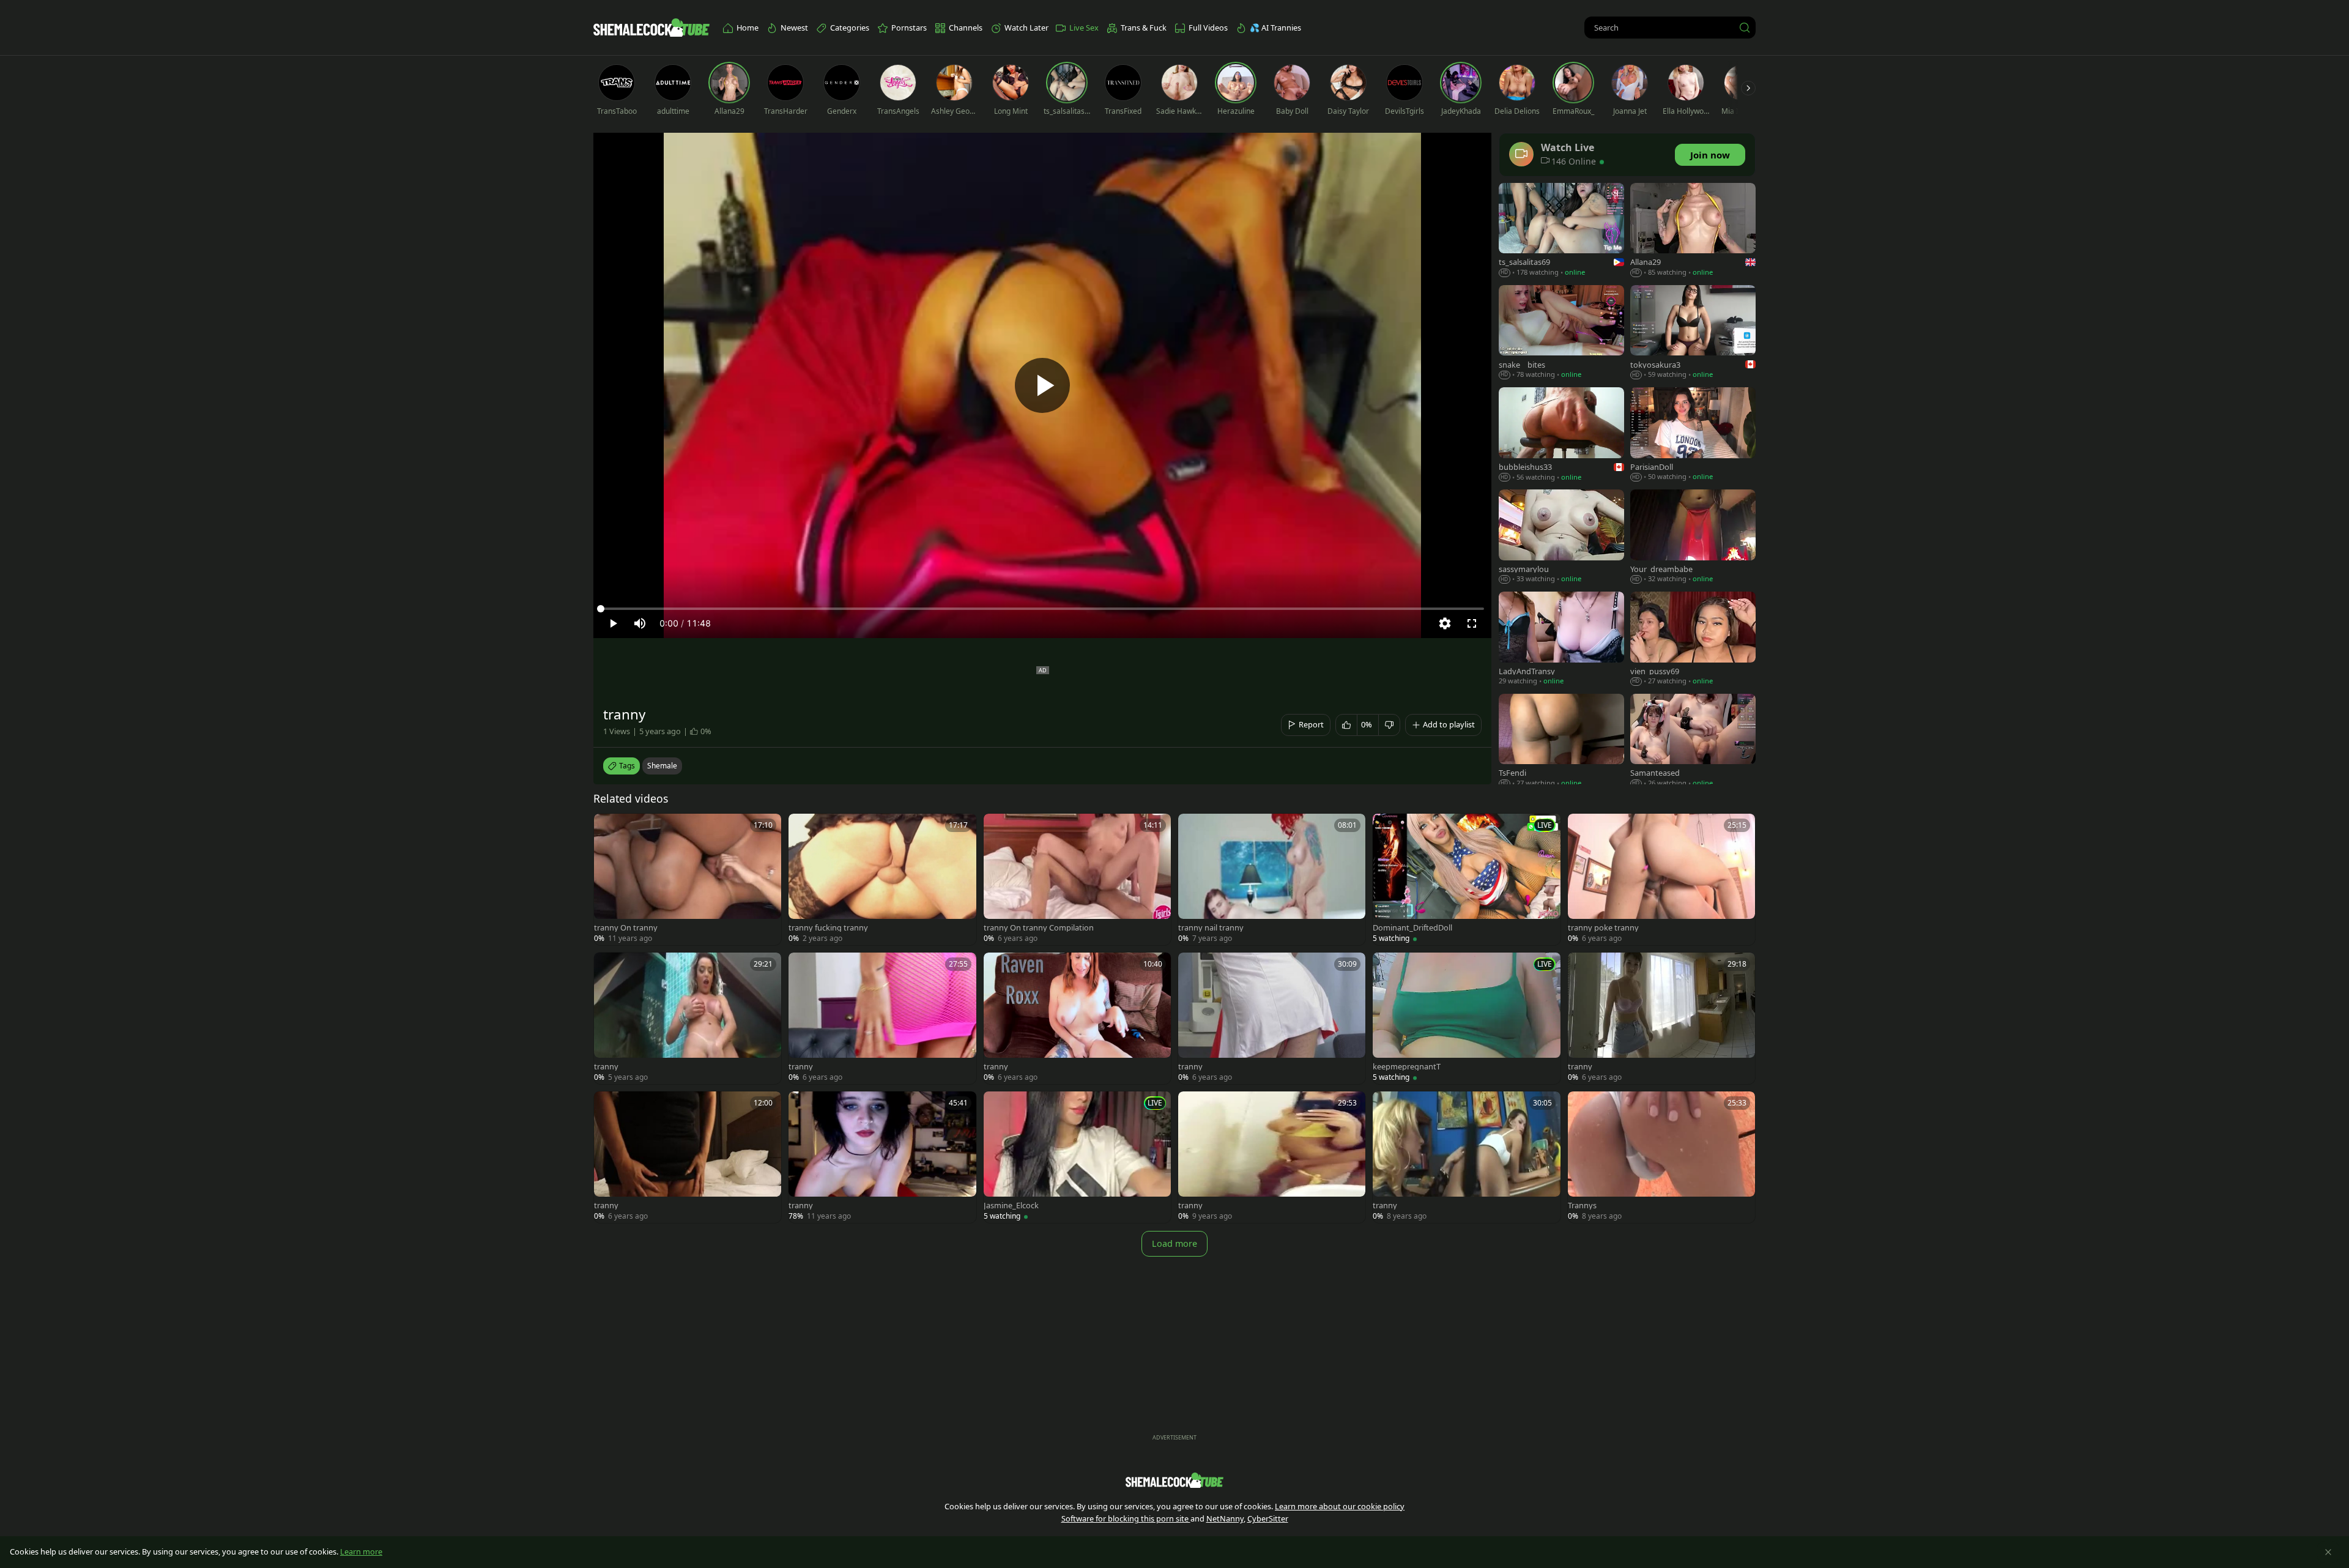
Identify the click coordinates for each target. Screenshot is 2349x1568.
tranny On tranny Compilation (1039, 928)
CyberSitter (1268, 1518)
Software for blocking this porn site (1126, 1518)
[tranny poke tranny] (1661, 879)
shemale (662, 766)
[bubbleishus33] (1561, 435)
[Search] (1745, 28)
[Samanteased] (1693, 742)
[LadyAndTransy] (1561, 640)
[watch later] (609, 828)
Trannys (1582, 1206)
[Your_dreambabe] (1693, 537)
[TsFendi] (1561, 742)
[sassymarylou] (1561, 537)
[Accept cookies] (2328, 1552)
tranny (606, 1067)
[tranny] (688, 1018)
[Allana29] (1693, 231)
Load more (1174, 1243)
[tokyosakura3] (1693, 333)
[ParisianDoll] (1693, 435)
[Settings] (1445, 623)
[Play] (1042, 385)
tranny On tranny (626, 928)
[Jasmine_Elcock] (1077, 1157)
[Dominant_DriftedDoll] (1466, 879)
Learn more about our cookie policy (1340, 1506)
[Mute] (640, 623)
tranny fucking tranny (828, 928)
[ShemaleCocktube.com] (651, 28)
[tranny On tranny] (688, 879)
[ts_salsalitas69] (1561, 231)
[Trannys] (1661, 1157)
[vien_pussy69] (1693, 640)
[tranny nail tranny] (1272, 879)
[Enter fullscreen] (1472, 623)
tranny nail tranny (1211, 928)
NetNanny (1225, 1518)
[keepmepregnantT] (1466, 1018)
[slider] (1042, 609)
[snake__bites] (1561, 333)
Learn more (361, 1551)
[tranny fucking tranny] (882, 879)
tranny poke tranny (1603, 928)
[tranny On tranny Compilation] (1077, 879)
